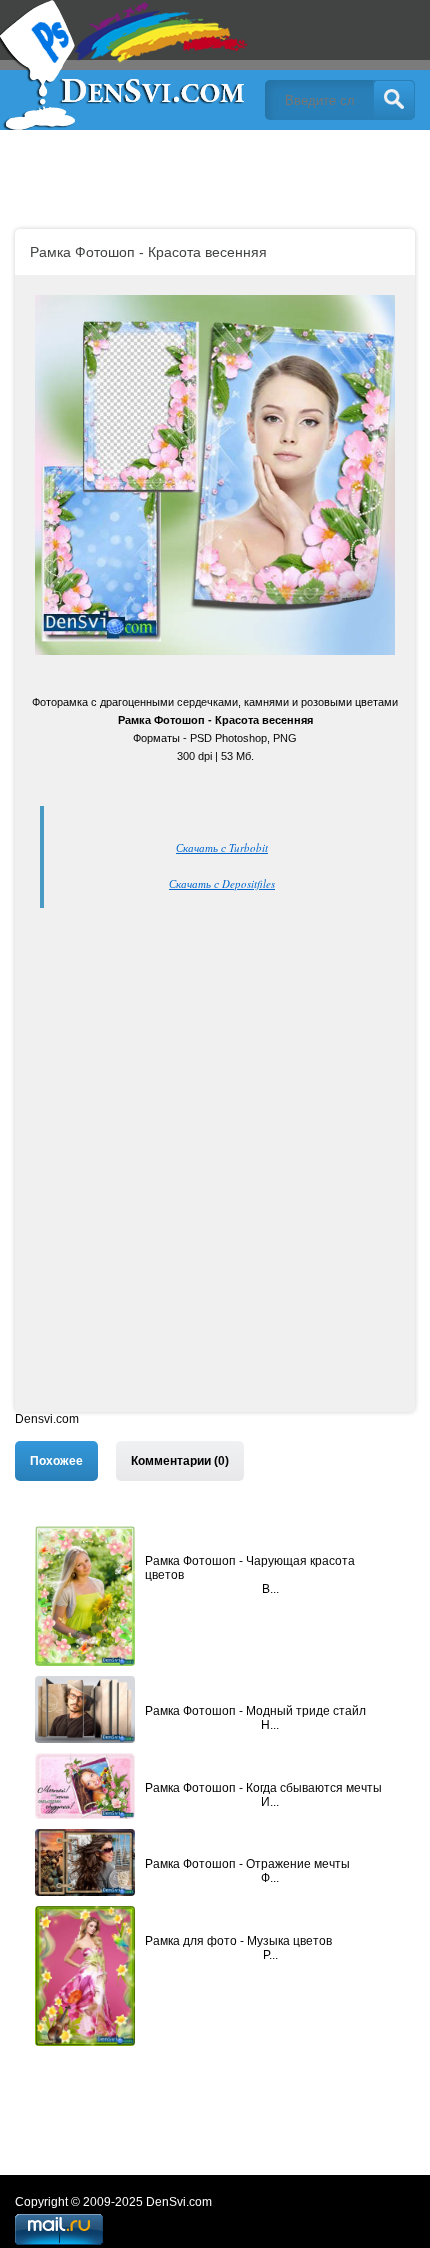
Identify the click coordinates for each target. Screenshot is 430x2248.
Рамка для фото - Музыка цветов (238, 1941)
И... (270, 1802)
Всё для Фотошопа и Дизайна (125, 65)
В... (270, 1589)
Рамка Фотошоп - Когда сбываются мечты (263, 1788)
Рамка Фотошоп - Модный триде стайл (255, 1711)
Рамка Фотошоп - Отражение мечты (247, 1864)
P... (270, 1955)
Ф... (270, 1878)
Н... (270, 1725)
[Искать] (394, 100)
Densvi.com (47, 1419)
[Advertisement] (215, 1197)
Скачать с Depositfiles (222, 883)
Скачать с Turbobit (222, 847)
